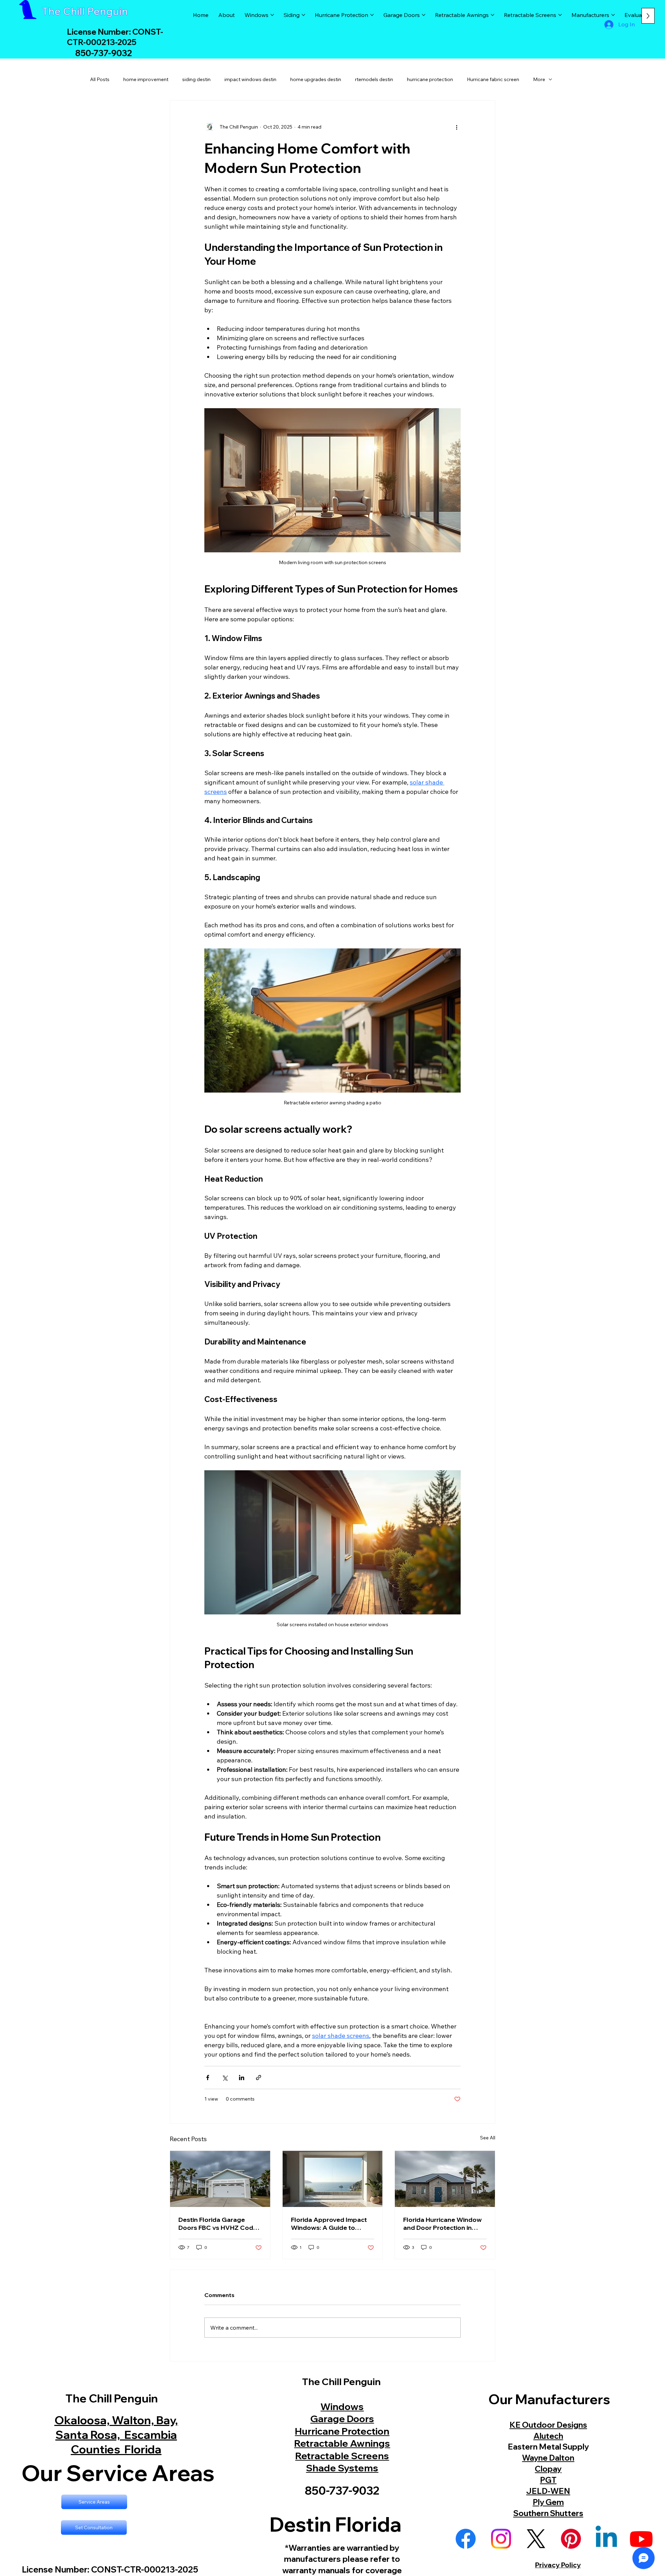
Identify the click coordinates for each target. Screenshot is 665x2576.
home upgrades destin (316, 79)
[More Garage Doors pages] (424, 15)
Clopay (548, 2469)
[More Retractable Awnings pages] (493, 15)
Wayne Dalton (548, 2458)
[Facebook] (466, 2539)
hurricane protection (430, 79)
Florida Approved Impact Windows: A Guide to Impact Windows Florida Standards (329, 2224)
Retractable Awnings (342, 2443)
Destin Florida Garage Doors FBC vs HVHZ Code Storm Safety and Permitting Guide (218, 2224)
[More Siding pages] (303, 15)
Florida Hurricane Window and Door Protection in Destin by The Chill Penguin (444, 2224)
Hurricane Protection (342, 2431)
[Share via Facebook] (208, 2078)
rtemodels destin (374, 79)
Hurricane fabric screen (493, 79)
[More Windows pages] (272, 15)
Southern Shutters (548, 2513)
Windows (342, 2406)
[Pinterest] (571, 2539)
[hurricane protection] (445, 2179)
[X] (536, 2539)
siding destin (196, 79)
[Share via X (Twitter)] (225, 2078)
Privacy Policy (558, 2565)
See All (488, 2138)
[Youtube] (641, 2539)
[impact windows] (333, 2179)
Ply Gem (548, 2502)
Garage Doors (342, 2419)
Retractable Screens (342, 2456)
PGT (548, 2480)
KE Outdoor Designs (548, 2425)
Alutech (548, 2436)
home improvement (146, 79)
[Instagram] (501, 2539)
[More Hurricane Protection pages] (372, 15)
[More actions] (456, 127)
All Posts (100, 79)
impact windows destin (250, 79)
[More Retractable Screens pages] (560, 15)
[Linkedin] (606, 2539)
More (539, 79)
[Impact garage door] (220, 2179)
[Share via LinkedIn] (242, 2078)
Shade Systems (342, 2468)
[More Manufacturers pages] (613, 15)
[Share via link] (259, 2078)
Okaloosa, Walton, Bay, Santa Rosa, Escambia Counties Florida (116, 2434)
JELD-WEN (548, 2491)
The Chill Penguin (85, 11)
